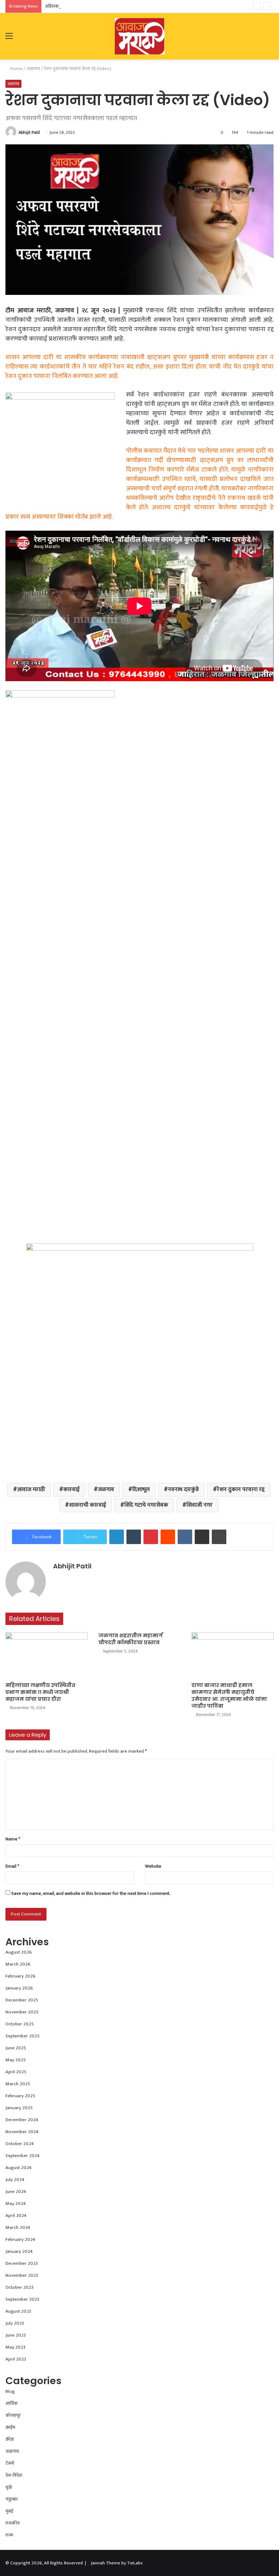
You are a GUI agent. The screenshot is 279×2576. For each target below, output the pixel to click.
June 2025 (16, 2048)
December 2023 (22, 2263)
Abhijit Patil (29, 132)
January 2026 (19, 1988)
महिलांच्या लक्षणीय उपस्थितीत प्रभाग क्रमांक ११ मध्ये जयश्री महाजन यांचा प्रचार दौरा (40, 1692)
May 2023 (15, 2347)
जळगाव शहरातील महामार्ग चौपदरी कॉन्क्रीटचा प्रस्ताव (131, 1639)
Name (13, 1839)
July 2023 (15, 2323)
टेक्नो (10, 2463)
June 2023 (16, 2335)
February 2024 (20, 2239)
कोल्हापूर (13, 2415)
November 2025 (22, 2012)
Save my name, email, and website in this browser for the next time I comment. (91, 1893)
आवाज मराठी (31, 1489)
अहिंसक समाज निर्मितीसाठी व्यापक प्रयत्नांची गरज (86, 6)
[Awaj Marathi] (140, 36)
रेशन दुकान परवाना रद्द (241, 1489)
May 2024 (16, 2203)
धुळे (9, 2487)
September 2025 (23, 2036)
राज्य (9, 2535)
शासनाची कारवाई (88, 1505)
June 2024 (16, 2192)
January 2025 (19, 2108)
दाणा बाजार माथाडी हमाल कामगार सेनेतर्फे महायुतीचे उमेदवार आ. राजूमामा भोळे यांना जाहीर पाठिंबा (229, 1696)
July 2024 (15, 2180)
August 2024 (19, 2168)
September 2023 (22, 2299)
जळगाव (33, 69)
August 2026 (19, 1952)
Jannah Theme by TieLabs (117, 2563)
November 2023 (22, 2275)
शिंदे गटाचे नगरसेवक (146, 1505)
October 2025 (20, 2024)
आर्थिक (12, 2403)
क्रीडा (10, 2439)
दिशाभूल (141, 1489)
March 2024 (18, 2227)
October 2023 (19, 2287)
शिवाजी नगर (199, 1505)
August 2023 (18, 2311)
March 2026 (18, 1964)
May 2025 (16, 2060)
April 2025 (16, 2072)
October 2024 (20, 2144)
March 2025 (18, 2084)
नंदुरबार (12, 2499)
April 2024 (16, 2215)
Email (12, 1866)
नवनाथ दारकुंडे (183, 1489)
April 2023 (16, 2359)
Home (16, 69)
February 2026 (21, 1976)
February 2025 (20, 2096)
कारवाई (71, 1489)
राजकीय (13, 2523)
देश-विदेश (14, 2475)
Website (153, 1866)
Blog (10, 2391)
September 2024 (23, 2156)
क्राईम (10, 2427)
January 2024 (19, 2251)
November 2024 (22, 2132)
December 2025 (22, 2000)
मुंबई (9, 2511)
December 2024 (22, 2120)
